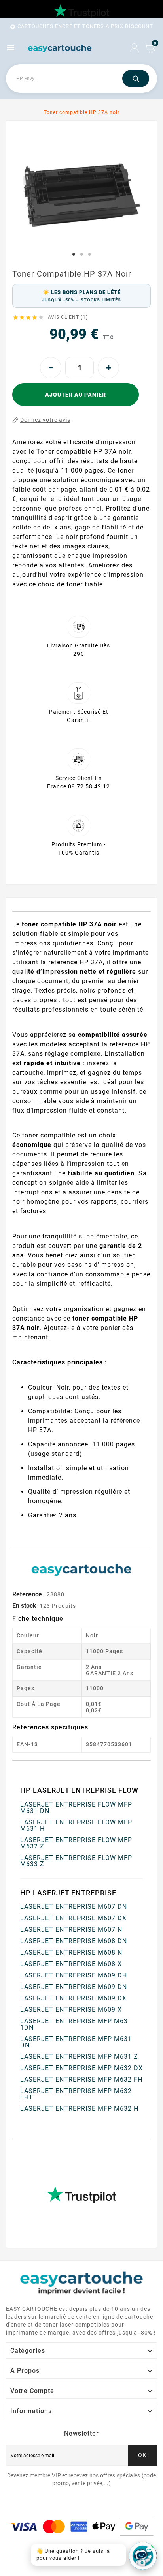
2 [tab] (81, 254)
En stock (24, 1606)
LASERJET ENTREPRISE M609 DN (74, 1987)
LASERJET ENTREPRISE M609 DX (73, 1998)
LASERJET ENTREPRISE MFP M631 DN (76, 2042)
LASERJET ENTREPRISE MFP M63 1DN (74, 2024)
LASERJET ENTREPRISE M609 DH (74, 1975)
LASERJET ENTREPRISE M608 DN (74, 1941)
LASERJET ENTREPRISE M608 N (71, 1952)
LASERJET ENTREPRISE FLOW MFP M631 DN (76, 1808)
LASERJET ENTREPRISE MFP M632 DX (81, 2068)
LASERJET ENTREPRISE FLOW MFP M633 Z (76, 1861)
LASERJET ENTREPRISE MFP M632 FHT (76, 2094)
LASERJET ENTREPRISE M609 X (71, 2010)
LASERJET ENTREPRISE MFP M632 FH (81, 2079)
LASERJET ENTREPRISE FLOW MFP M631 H (76, 1825)
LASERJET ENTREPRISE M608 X (71, 1964)
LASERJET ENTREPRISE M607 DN (74, 1907)
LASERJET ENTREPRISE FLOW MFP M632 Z (76, 1843)
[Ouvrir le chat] (143, 2556)
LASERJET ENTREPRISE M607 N (71, 1930)
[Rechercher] (136, 79)
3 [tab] (89, 254)
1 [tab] (74, 254)
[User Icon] (134, 48)
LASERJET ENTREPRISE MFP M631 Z (79, 2057)
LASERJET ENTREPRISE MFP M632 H (79, 2109)
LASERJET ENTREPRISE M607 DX (73, 1918)
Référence (28, 1594)
